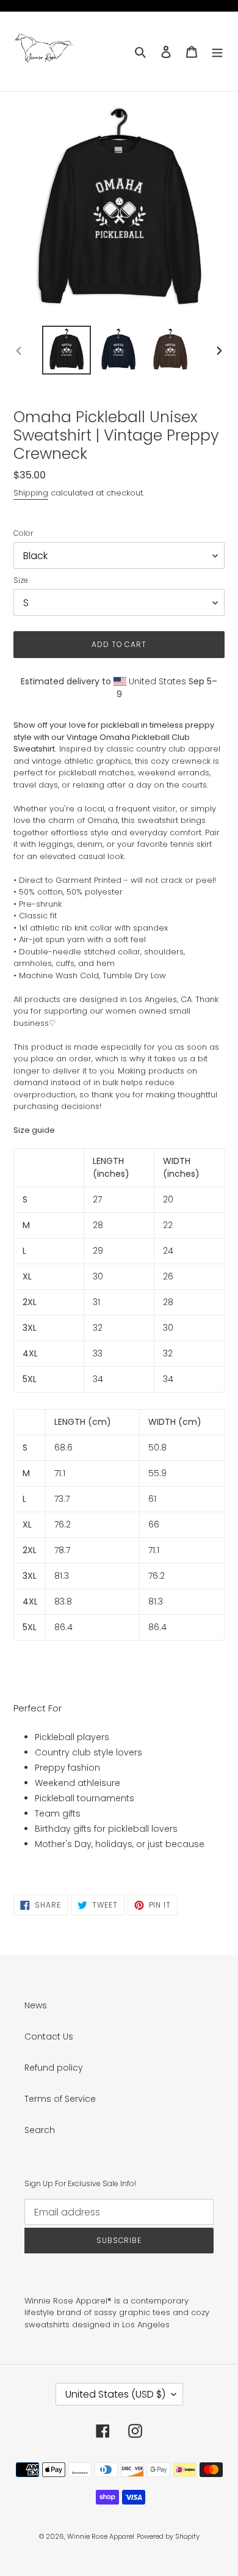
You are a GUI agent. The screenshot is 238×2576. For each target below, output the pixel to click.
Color (23, 533)
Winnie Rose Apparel (101, 2536)
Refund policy (54, 2068)
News (36, 2005)
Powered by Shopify (168, 2536)
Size (21, 580)
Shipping (31, 493)
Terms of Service (60, 2099)
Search (40, 2130)
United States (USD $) (115, 2394)
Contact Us (49, 2036)
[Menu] (217, 51)
